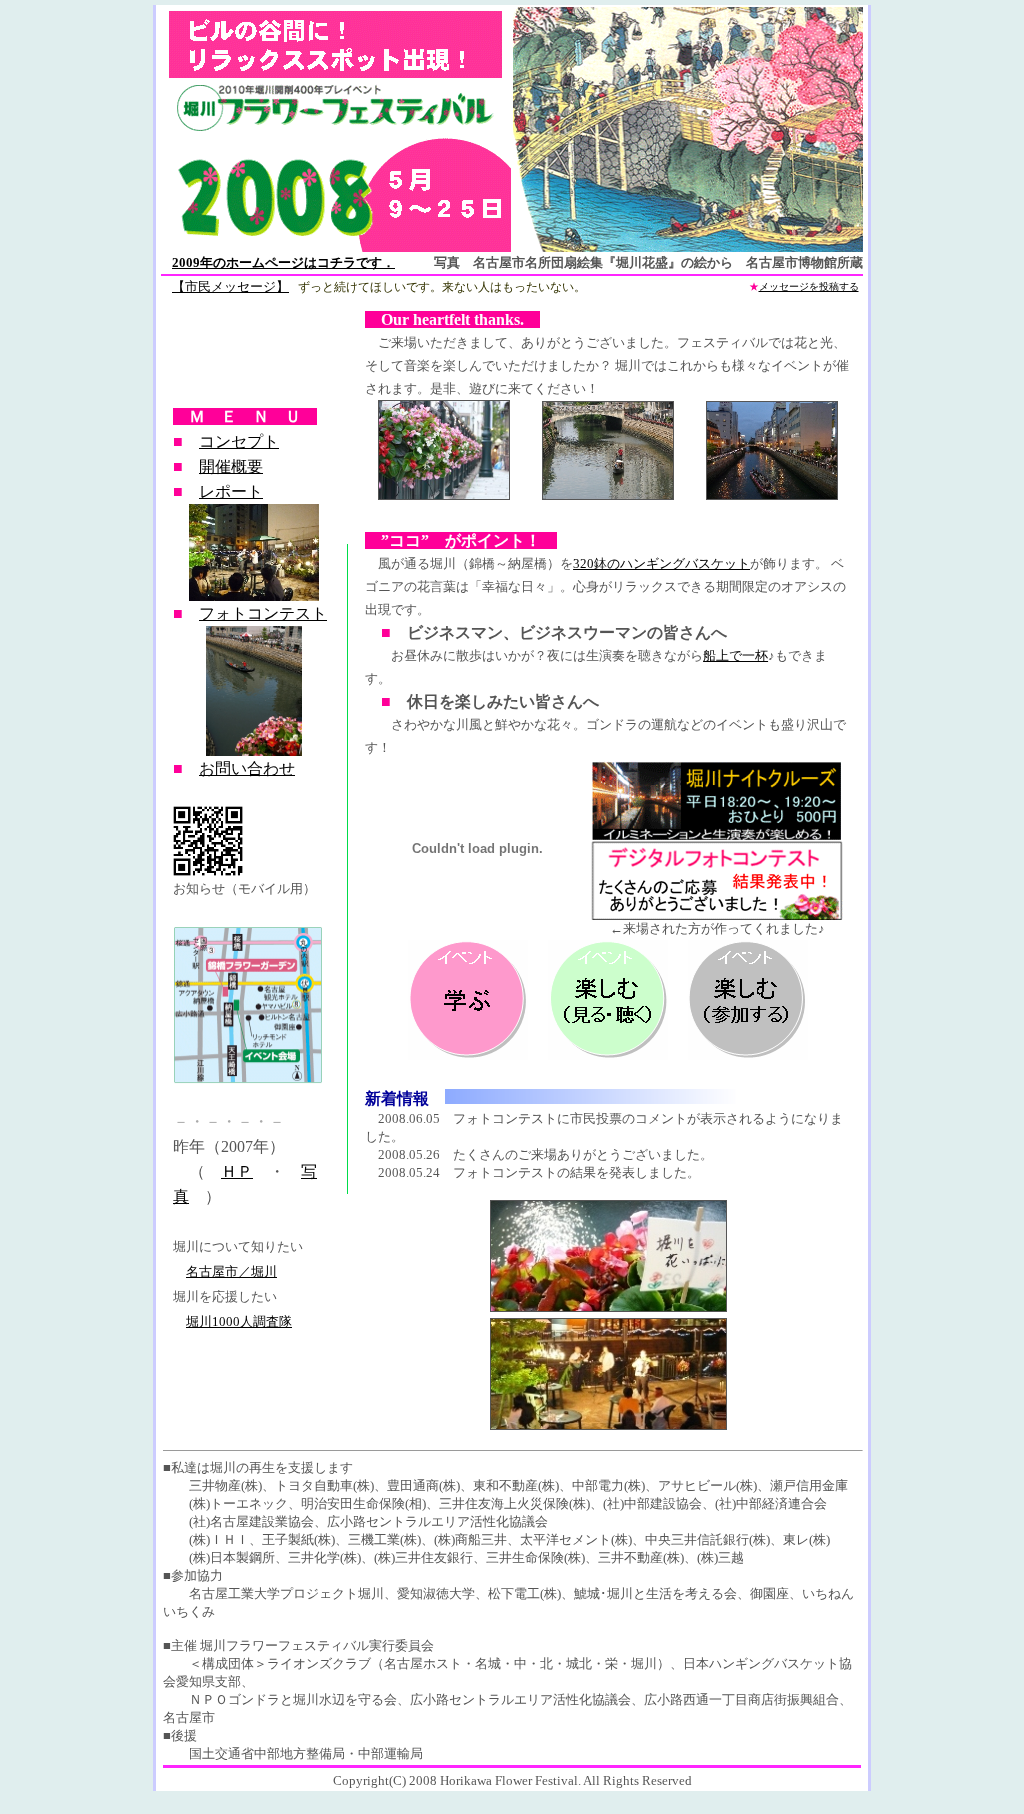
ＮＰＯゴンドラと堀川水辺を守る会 (293, 1699)
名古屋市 (189, 1717)
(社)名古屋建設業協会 (251, 1521)
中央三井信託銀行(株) (707, 1539)
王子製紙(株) (298, 1539)
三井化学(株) (324, 1557)
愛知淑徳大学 (436, 1593)
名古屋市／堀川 (231, 1271)
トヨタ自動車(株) (324, 1485)
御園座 (769, 1593)
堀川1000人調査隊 (239, 1321)
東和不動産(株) (516, 1485)
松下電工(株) (524, 1593)
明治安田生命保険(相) (363, 1503)
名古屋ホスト (423, 1663)
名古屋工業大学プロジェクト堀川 (286, 1593)
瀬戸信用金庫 (809, 1485)
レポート (231, 491)
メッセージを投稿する (809, 286)
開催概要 (231, 466)
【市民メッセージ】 (230, 286)
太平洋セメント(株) (576, 1539)
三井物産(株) (225, 1485)
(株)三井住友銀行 (423, 1557)
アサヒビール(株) (707, 1485)
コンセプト (239, 441)
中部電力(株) (608, 1485)
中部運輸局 (390, 1753)
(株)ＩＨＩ (219, 1539)
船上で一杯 (735, 655)
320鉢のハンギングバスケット (661, 563)
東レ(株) (806, 1539)
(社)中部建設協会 (652, 1503)
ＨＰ (237, 1171)
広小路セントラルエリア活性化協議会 (437, 1521)
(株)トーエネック (238, 1503)
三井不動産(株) (641, 1557)
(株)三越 (720, 1557)
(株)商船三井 (470, 1539)
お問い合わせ (247, 768)
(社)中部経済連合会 (771, 1503)
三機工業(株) (384, 1539)
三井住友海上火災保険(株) (514, 1503)
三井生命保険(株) (535, 1557)
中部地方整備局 (299, 1753)
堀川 (644, 1663)
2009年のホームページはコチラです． (283, 262)
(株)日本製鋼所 (232, 1557)
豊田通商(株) (423, 1485)
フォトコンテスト (263, 613)
